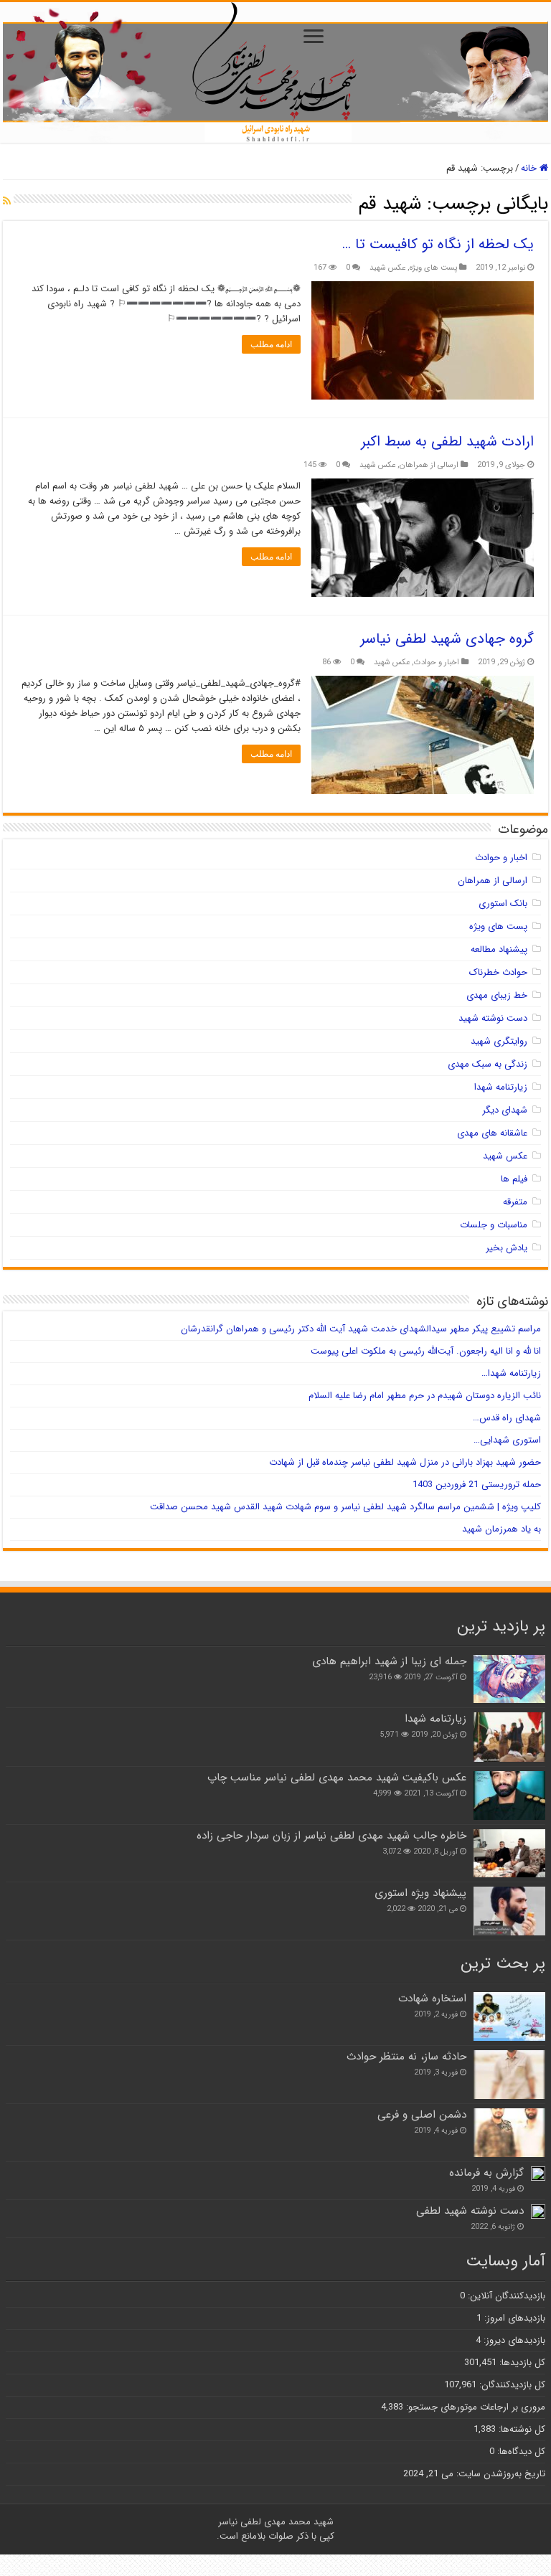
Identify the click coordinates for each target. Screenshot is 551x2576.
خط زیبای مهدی (497, 995)
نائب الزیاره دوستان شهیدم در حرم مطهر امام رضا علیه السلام (425, 1396)
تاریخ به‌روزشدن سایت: (499, 2474)
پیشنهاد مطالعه (499, 949)
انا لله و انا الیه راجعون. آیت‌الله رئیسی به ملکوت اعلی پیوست (426, 1351)
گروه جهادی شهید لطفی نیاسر (447, 639)
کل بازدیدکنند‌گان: (511, 2385)
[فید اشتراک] (7, 202)
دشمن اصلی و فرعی (422, 2115)
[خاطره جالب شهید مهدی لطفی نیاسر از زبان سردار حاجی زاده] (509, 1853)
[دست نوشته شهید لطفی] (538, 2212)
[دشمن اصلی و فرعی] (509, 2133)
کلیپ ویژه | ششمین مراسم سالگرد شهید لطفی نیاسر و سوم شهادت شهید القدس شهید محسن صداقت (345, 1507)
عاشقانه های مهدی (492, 1133)
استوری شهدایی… (507, 1440)
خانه (530, 168)
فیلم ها (514, 1179)
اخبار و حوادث (437, 662)
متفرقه (515, 1202)
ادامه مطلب (271, 344)
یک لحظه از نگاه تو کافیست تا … (438, 244)
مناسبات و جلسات (494, 1225)
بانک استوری (503, 904)
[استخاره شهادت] (509, 2016)
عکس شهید (387, 268)
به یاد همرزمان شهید (501, 1529)
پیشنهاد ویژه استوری (420, 1893)
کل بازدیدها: (521, 2363)
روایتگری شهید (499, 1041)
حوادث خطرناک (498, 972)
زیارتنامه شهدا (501, 1087)
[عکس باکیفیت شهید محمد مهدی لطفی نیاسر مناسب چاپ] (509, 1796)
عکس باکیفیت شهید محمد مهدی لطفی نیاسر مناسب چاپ (337, 1778)
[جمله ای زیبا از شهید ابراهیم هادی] (509, 1679)
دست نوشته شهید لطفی (470, 2211)
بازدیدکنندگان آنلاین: (505, 2296)
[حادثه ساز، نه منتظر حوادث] (509, 2075)
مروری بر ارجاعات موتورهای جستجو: (474, 2407)
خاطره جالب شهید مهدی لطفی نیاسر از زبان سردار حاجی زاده (331, 1836)
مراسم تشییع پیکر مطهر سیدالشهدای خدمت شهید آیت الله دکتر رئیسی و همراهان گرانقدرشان (361, 1329)
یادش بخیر (507, 1248)
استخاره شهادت (432, 1999)
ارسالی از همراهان (429, 465)
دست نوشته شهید (493, 1018)
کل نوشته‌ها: (521, 2429)
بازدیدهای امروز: (513, 2318)
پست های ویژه (433, 268)
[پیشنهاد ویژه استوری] (509, 1911)
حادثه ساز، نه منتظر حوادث (406, 2057)
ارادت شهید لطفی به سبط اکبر (447, 442)
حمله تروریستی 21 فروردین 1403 (477, 1485)
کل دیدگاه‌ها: (520, 2452)
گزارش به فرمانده (486, 2173)
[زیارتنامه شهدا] (509, 1737)
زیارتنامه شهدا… (511, 1373)
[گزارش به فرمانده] (538, 2174)
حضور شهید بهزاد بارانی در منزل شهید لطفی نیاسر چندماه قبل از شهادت (405, 1462)
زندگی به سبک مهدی (488, 1064)
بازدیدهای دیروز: (513, 2340)
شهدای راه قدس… (507, 1418)
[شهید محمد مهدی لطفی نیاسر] (275, 72)
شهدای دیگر (505, 1110)
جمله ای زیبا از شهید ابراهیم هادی (389, 1661)
